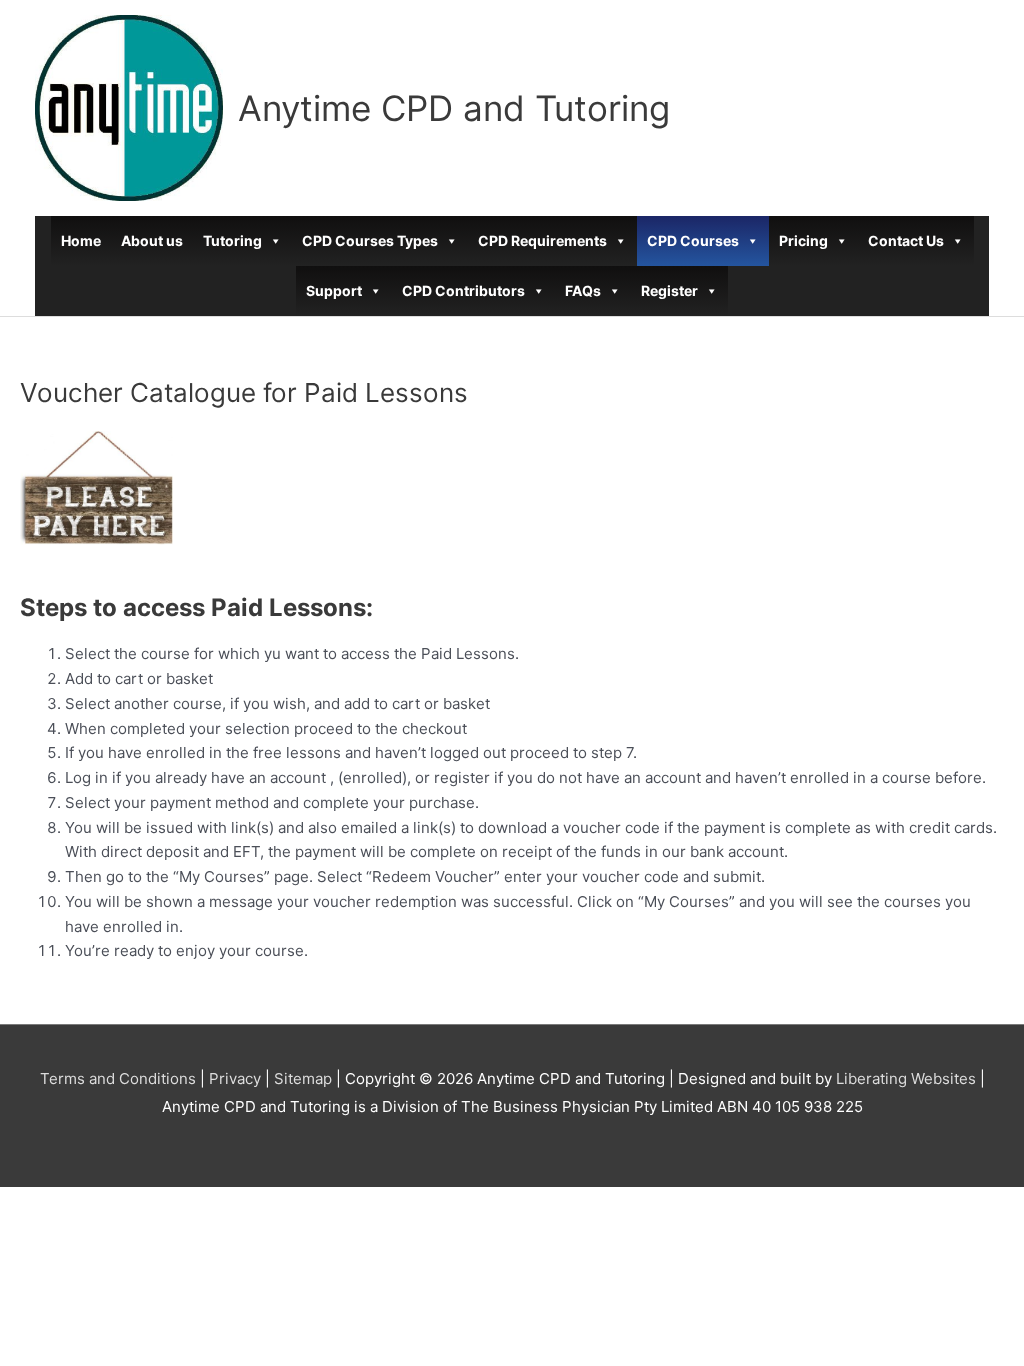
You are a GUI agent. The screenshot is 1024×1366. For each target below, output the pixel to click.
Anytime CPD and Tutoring (454, 108)
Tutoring (232, 240)
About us (152, 240)
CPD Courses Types (370, 240)
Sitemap (303, 1078)
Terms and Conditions (118, 1078)
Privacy (235, 1078)
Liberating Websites (906, 1078)
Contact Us (906, 240)
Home (81, 240)
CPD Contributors (463, 290)
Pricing (803, 240)
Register (669, 290)
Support (334, 290)
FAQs (583, 290)
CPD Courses (693, 240)
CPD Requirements (542, 240)
